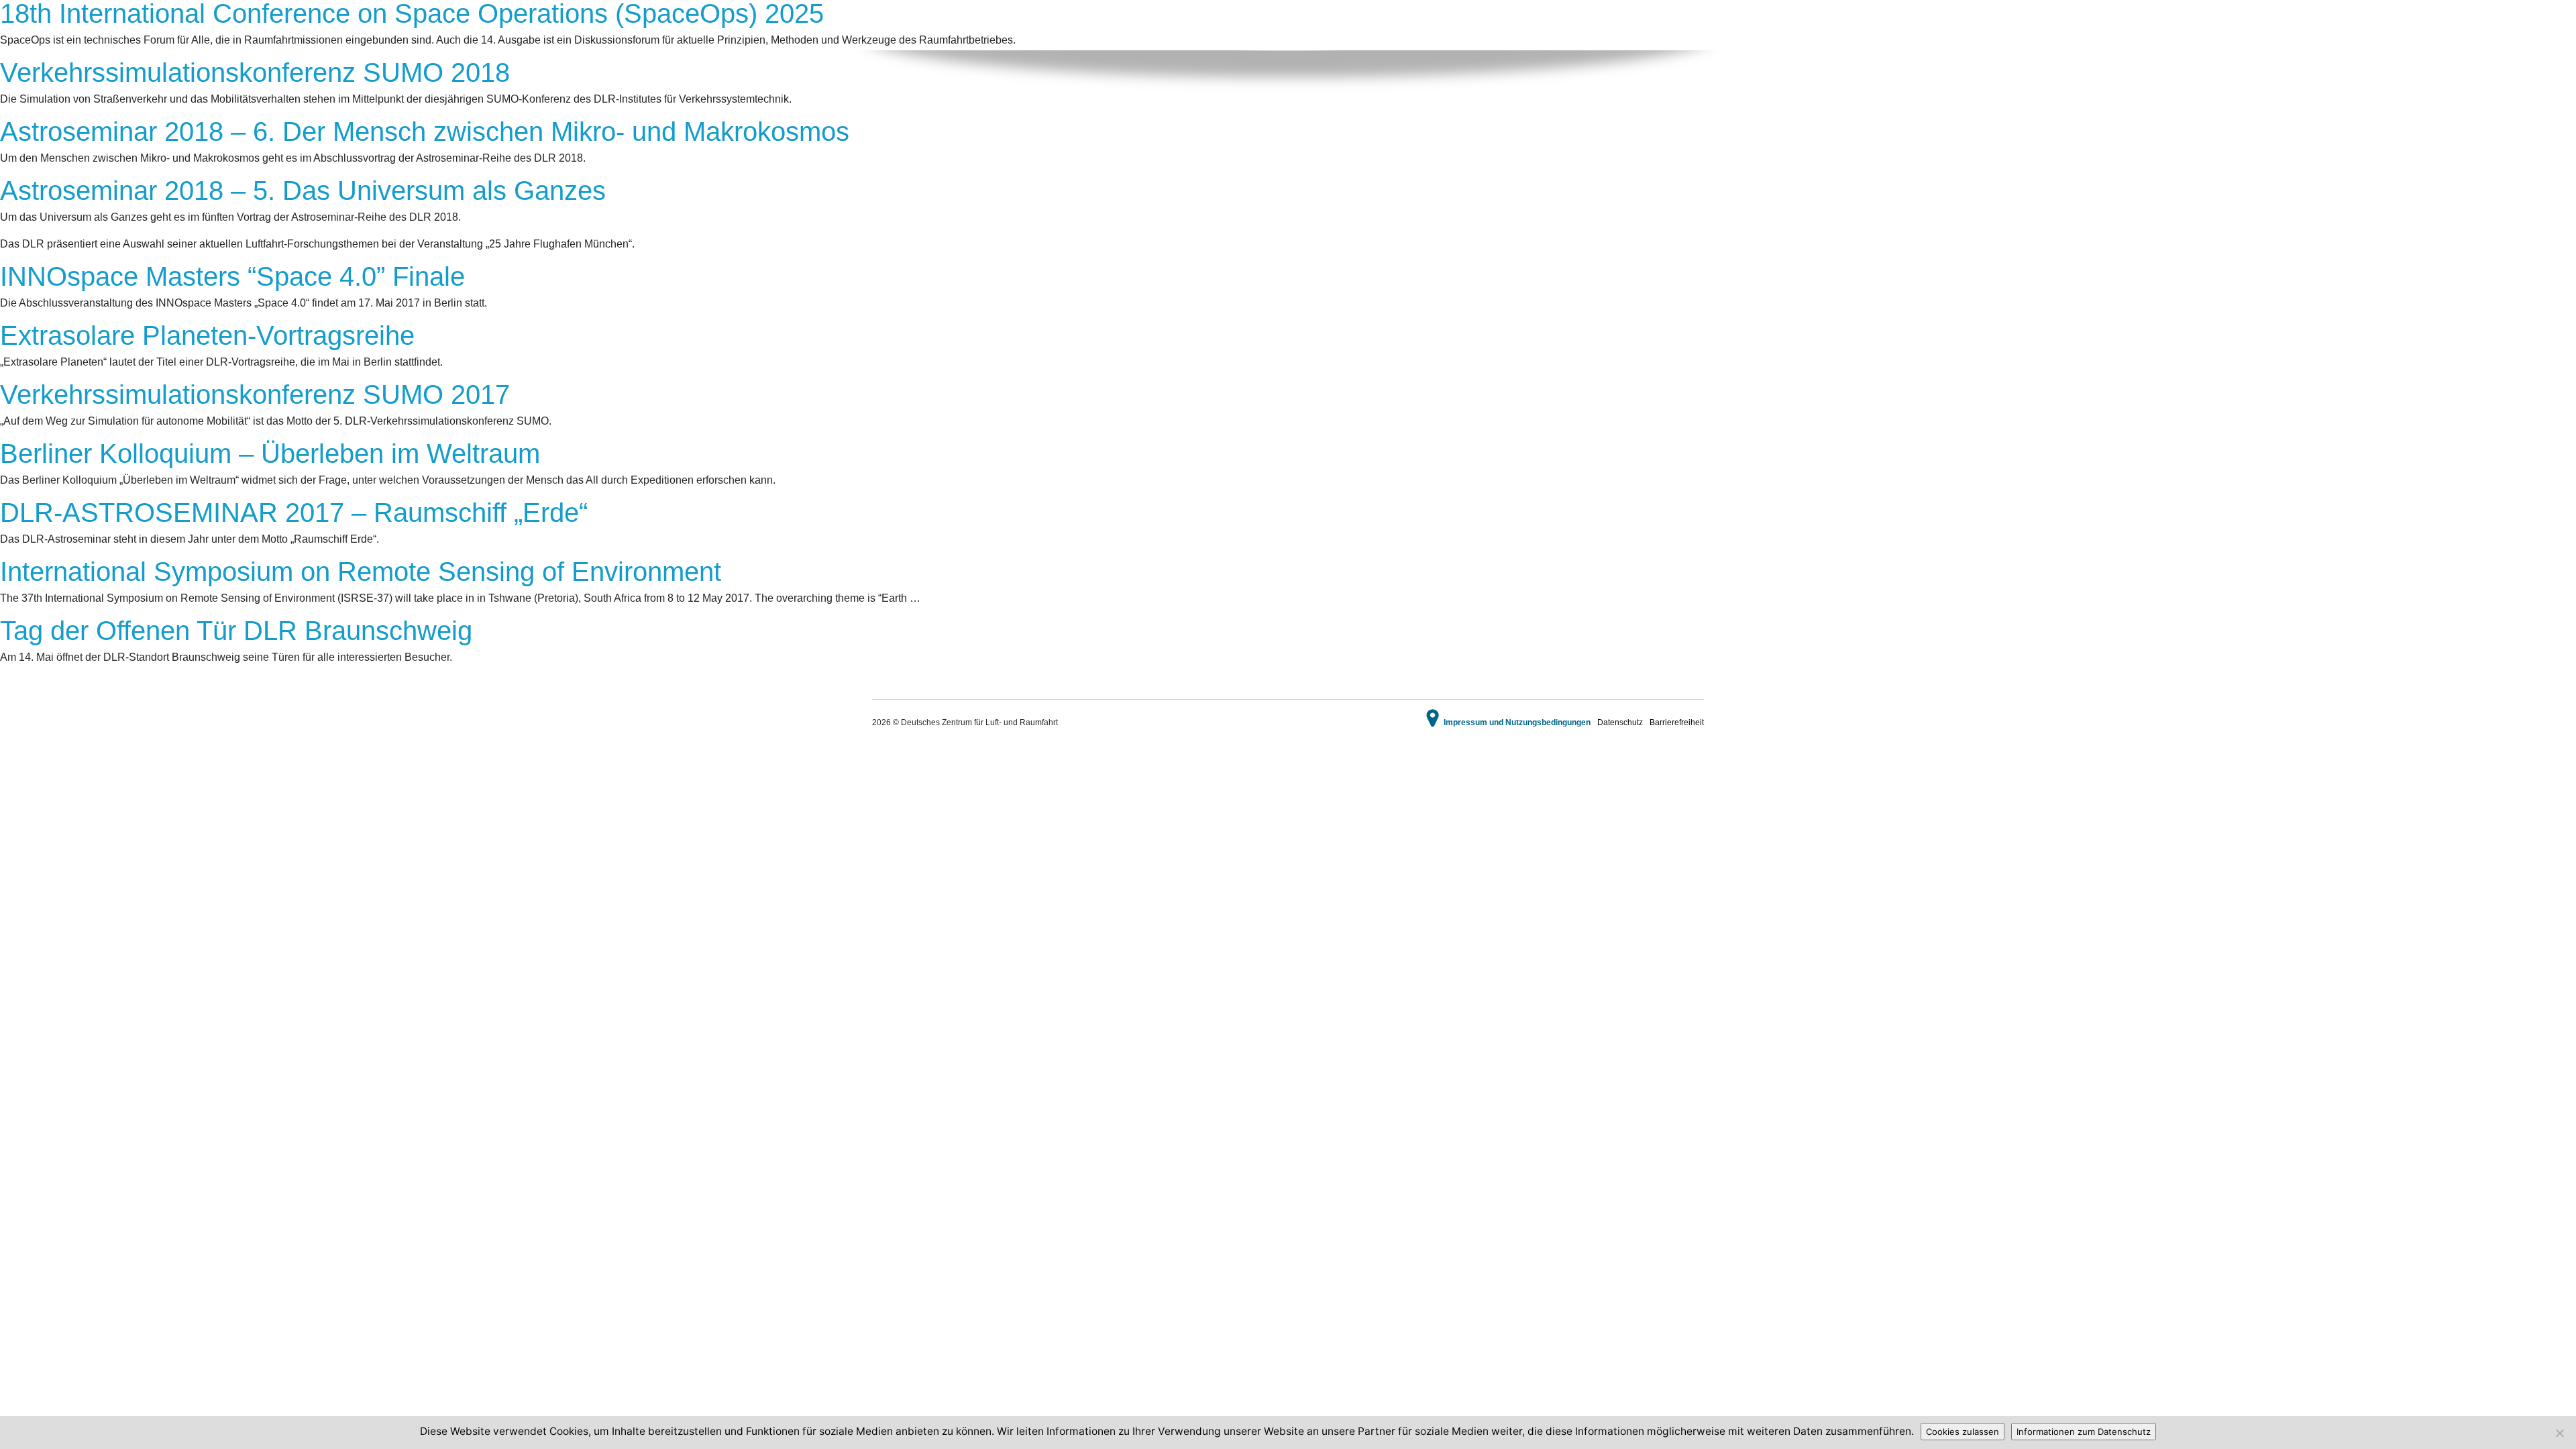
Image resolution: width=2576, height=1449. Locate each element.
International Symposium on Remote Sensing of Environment (361, 572)
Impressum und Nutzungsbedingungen (1517, 722)
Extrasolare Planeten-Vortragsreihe (207, 335)
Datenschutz (1620, 722)
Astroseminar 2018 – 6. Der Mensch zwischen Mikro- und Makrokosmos (425, 131)
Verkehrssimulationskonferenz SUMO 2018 (255, 72)
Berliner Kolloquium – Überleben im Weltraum (270, 453)
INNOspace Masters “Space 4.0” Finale (232, 276)
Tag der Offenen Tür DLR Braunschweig (236, 631)
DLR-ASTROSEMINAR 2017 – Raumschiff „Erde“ (294, 513)
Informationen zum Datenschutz (2084, 1432)
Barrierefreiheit (1677, 722)
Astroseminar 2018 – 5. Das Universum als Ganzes (303, 191)
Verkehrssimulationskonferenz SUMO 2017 (255, 394)
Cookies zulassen (1963, 1432)
